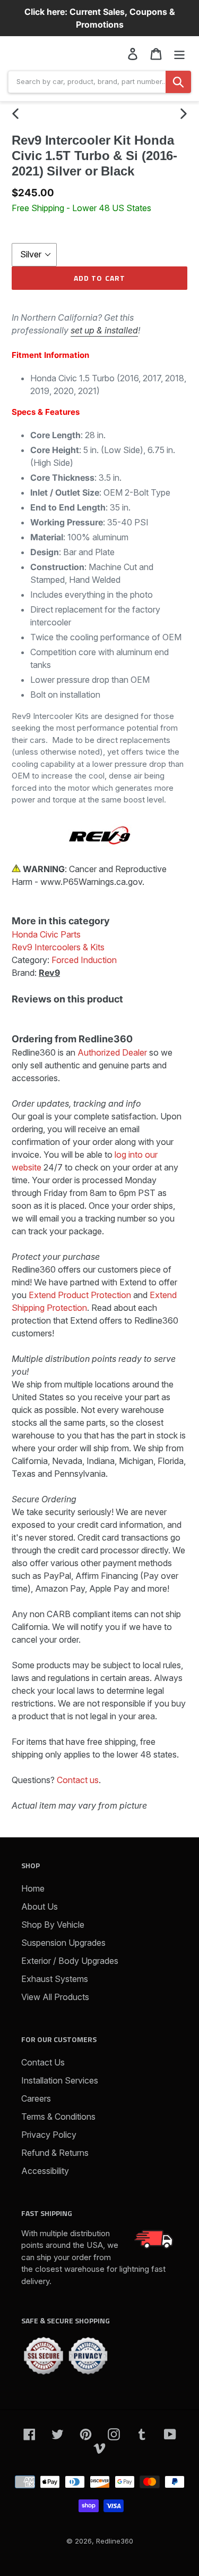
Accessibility (45, 2171)
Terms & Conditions (58, 2117)
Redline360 (115, 2541)
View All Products (55, 1997)
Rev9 (49, 973)
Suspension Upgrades (63, 1943)
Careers (36, 2098)
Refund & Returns (55, 2153)
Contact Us (43, 2062)
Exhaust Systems (55, 1979)
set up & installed (104, 330)
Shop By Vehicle (53, 1925)
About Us (40, 1906)
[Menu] (179, 53)
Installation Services (60, 2080)
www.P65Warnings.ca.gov (91, 882)
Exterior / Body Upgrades (70, 1961)
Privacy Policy (49, 2135)
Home (33, 1888)
